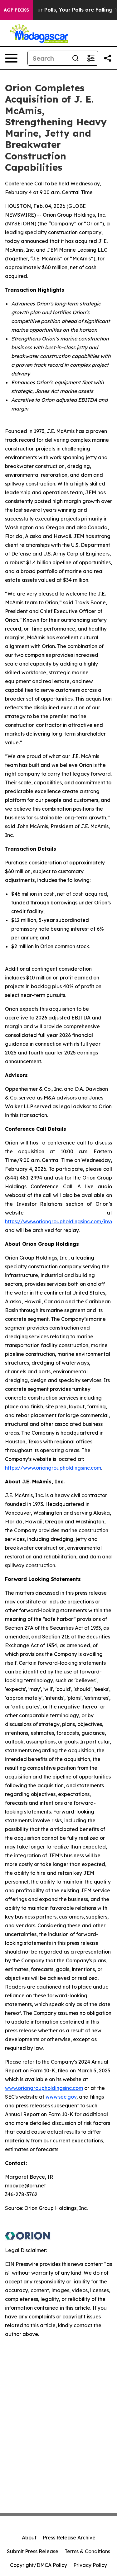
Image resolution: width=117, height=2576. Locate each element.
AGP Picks (16, 10)
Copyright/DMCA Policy (39, 2565)
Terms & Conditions (87, 2551)
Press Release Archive (69, 2538)
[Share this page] (108, 58)
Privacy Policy (90, 2565)
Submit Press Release (33, 2551)
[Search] (76, 58)
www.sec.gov (61, 2097)
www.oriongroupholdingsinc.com (44, 2088)
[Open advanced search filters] (90, 58)
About (29, 2538)
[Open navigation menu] (11, 58)
